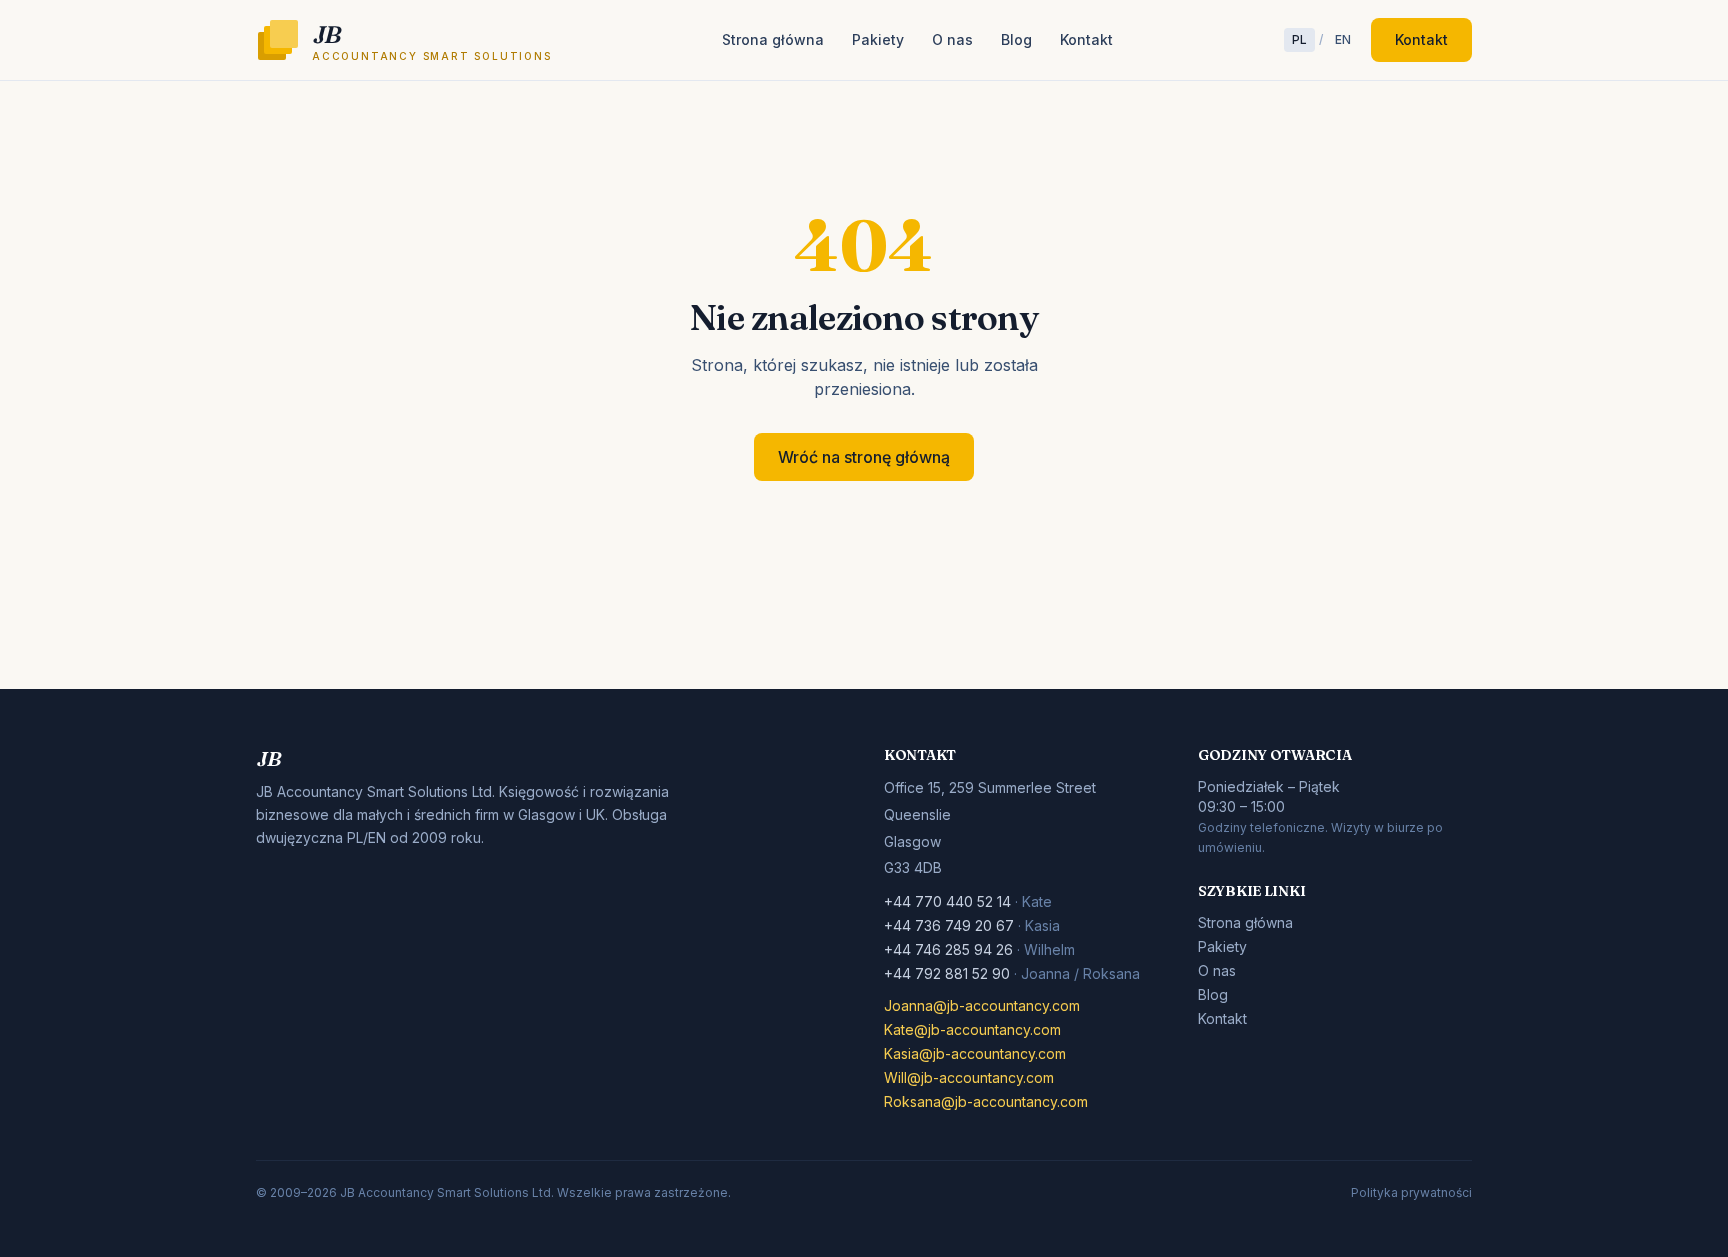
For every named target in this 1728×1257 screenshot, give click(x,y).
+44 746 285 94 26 (950, 949)
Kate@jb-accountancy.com (972, 1029)
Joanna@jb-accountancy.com (982, 1005)
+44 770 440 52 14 (949, 901)
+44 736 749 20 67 (951, 925)
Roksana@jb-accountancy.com (986, 1101)
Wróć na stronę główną (864, 457)
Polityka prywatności (1411, 1192)
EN (1343, 39)
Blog (1016, 39)
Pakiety (878, 39)
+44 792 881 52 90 (949, 973)
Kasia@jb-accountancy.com (975, 1053)
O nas (952, 39)
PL (1299, 39)
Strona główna (773, 39)
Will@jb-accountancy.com (969, 1077)
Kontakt (1086, 39)
